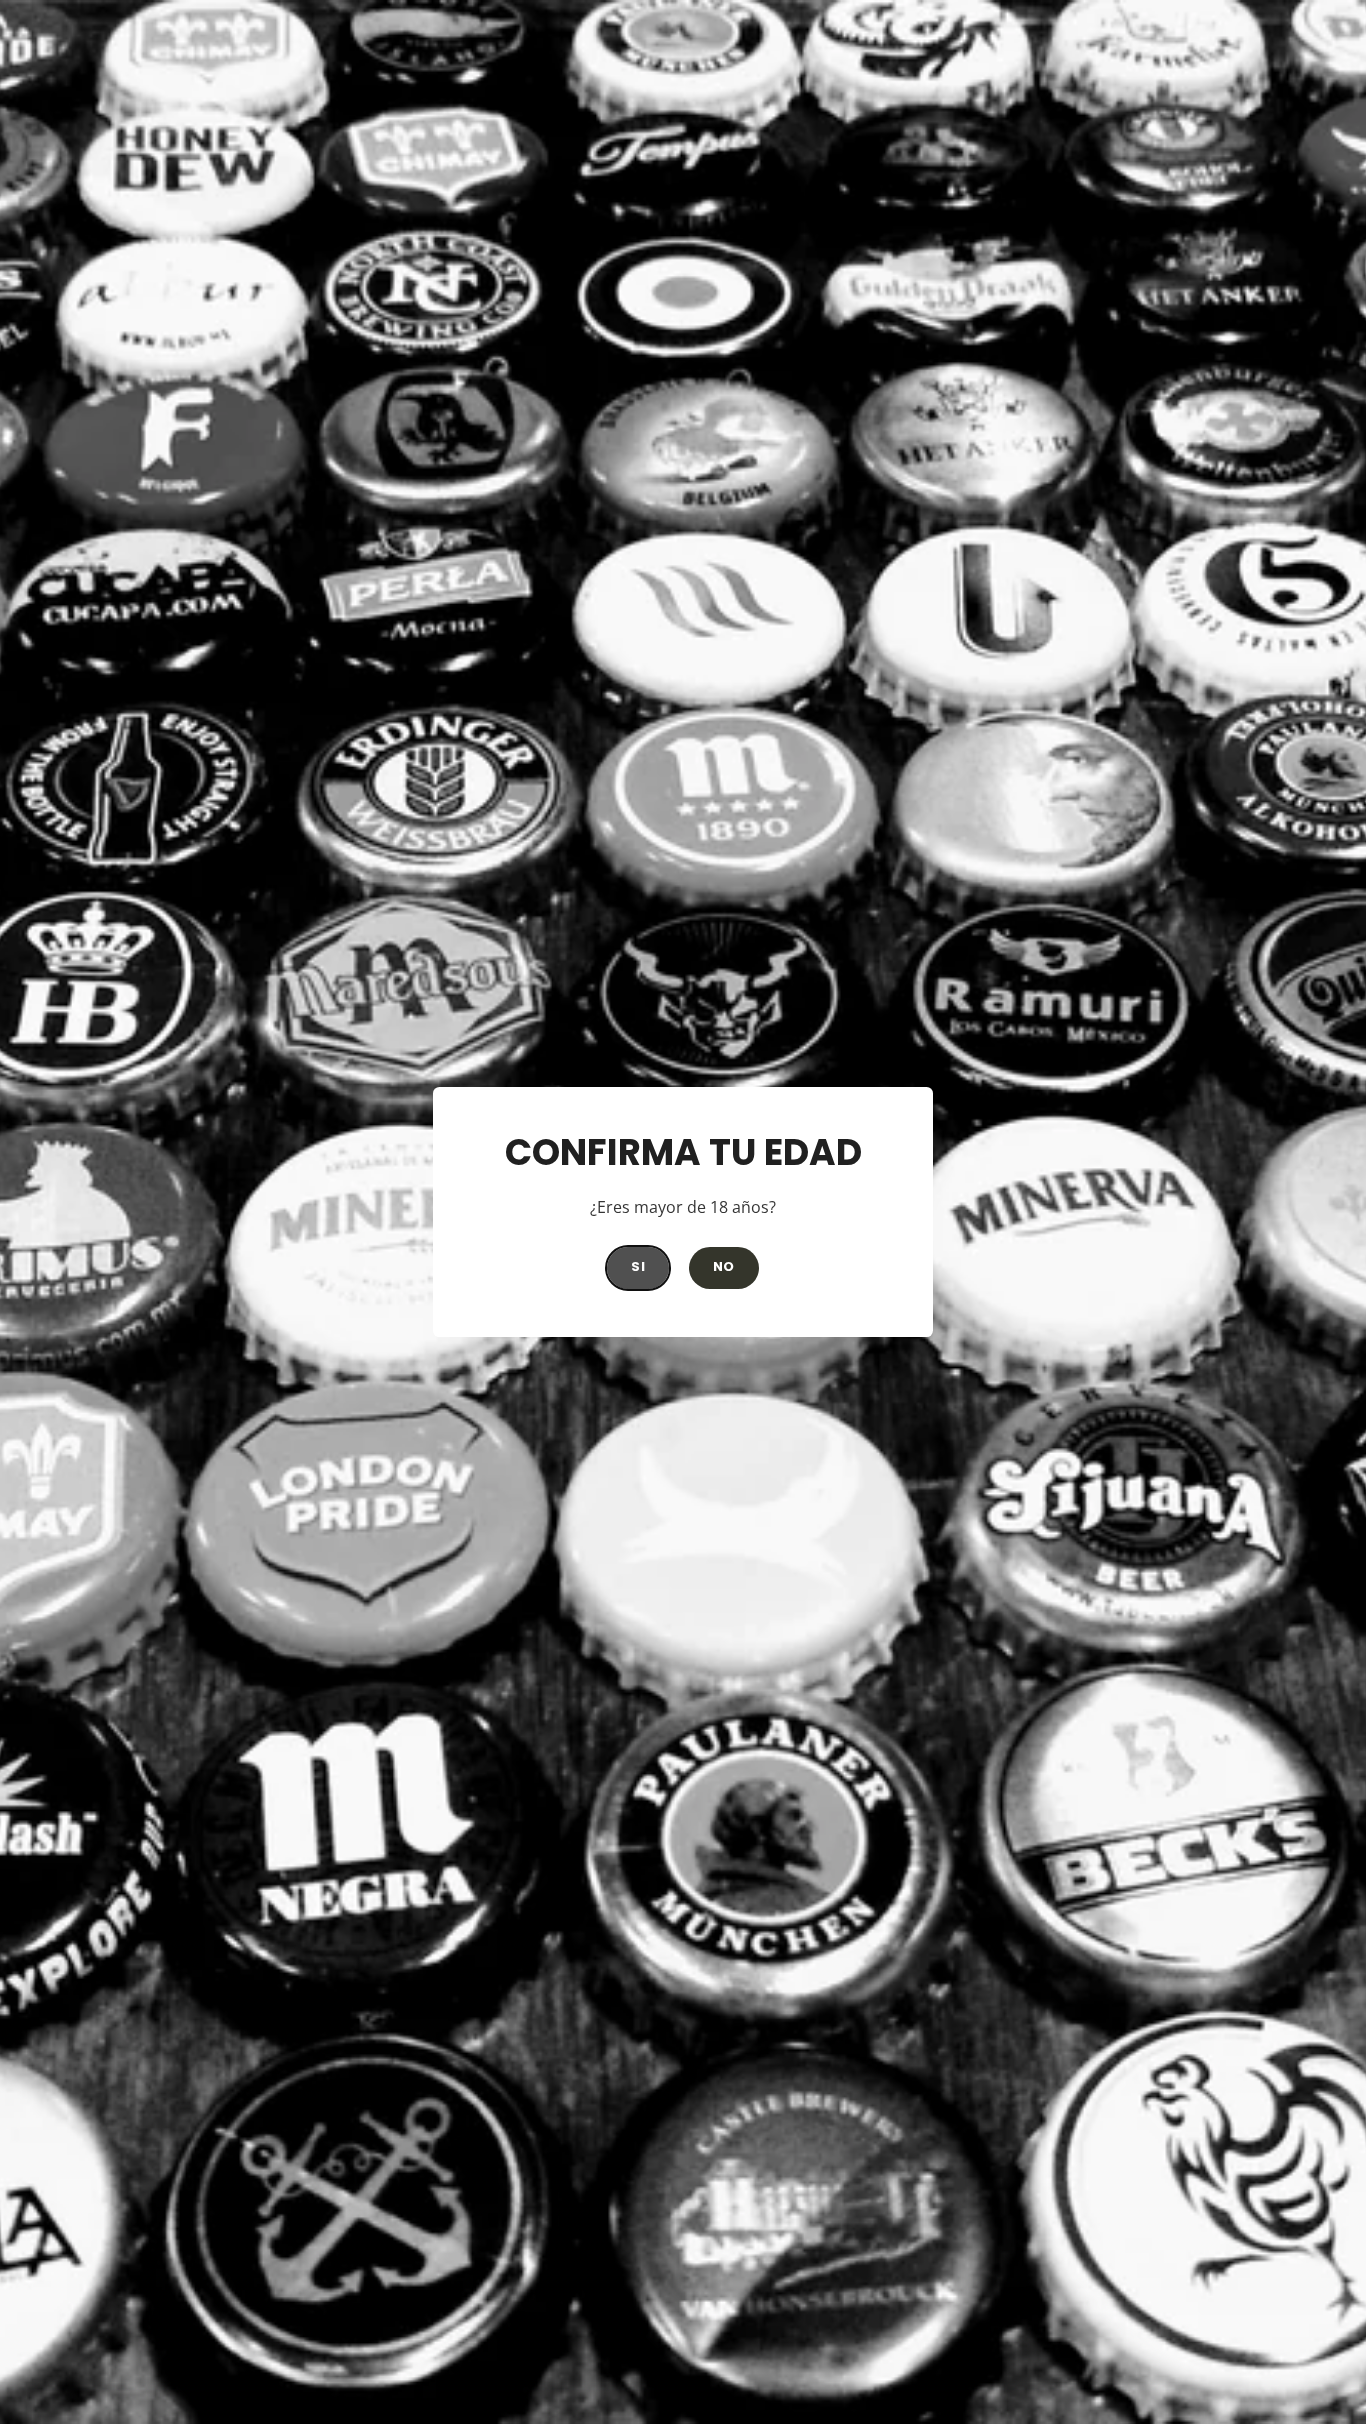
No (724, 1266)
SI (638, 1266)
